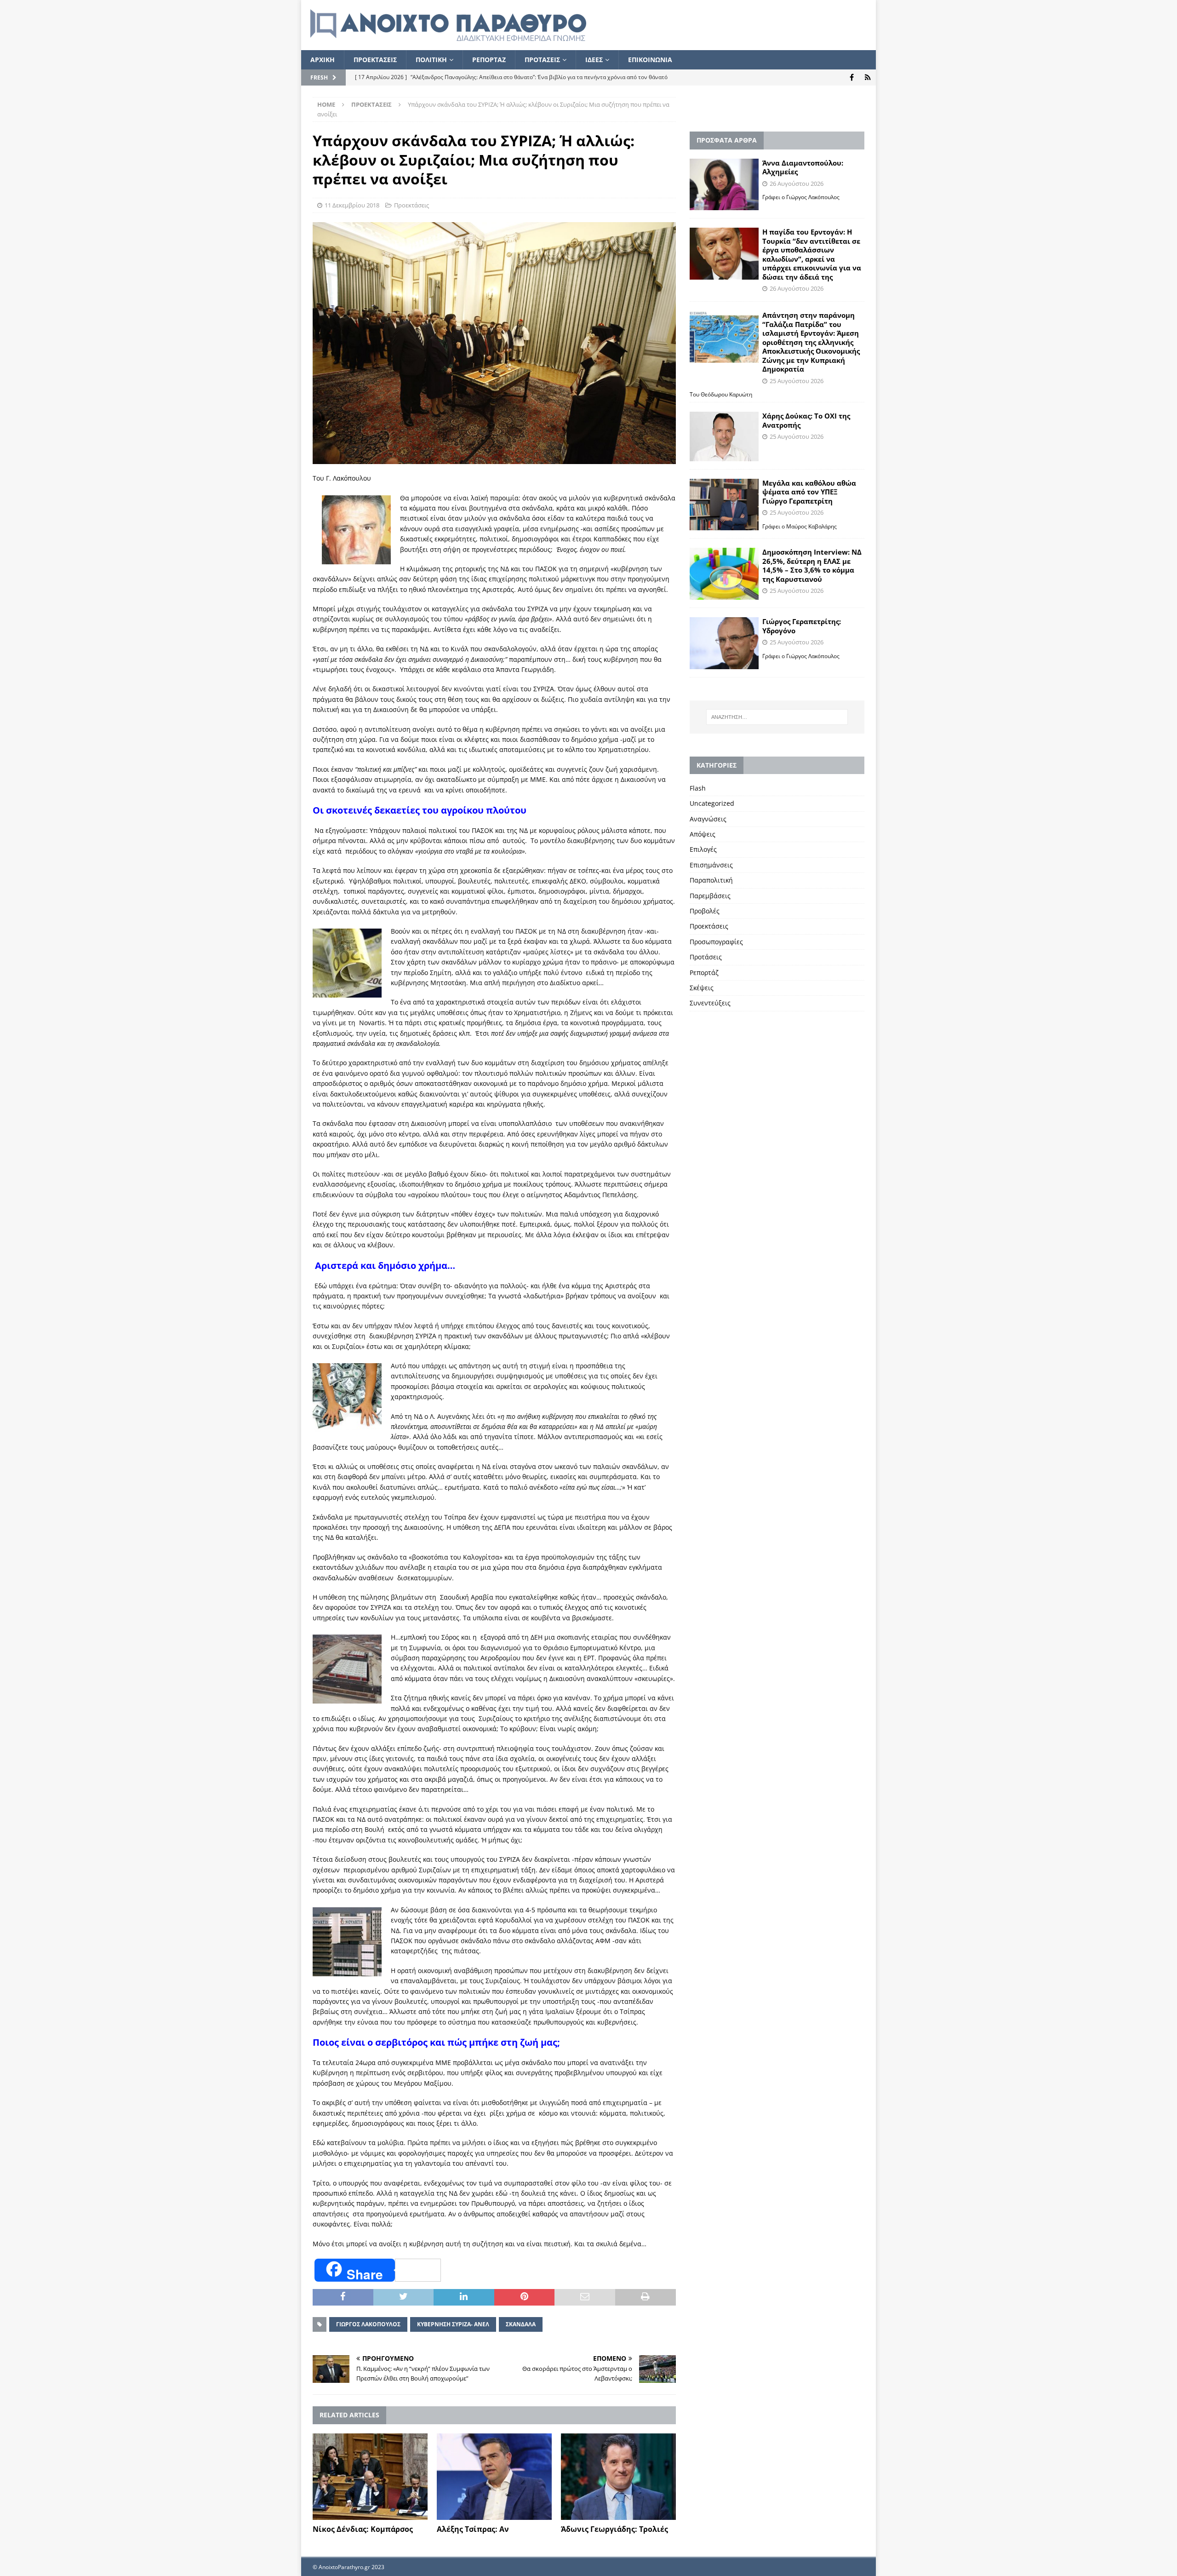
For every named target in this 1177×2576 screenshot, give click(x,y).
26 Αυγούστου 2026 (797, 184)
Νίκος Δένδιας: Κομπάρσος (363, 2529)
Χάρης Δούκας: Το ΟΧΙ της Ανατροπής (806, 420)
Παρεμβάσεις (710, 896)
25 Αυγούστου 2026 (797, 381)
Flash (698, 788)
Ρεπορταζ (489, 60)
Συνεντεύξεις (710, 1003)
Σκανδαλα (521, 2324)
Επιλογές (703, 849)
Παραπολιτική (711, 880)
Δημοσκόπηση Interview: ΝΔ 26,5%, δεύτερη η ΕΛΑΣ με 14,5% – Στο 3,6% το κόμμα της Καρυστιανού (812, 565)
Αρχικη (323, 60)
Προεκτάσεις (411, 205)
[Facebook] (852, 77)
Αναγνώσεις (708, 819)
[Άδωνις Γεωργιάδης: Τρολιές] (618, 2477)
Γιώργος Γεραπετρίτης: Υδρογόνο (802, 626)
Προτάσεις (706, 957)
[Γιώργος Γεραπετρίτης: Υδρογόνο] (724, 643)
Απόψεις (703, 834)
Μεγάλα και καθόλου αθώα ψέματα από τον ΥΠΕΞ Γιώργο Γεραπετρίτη (809, 492)
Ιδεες (594, 60)
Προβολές (705, 911)
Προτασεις (542, 60)
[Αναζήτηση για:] (777, 717)
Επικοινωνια (650, 60)
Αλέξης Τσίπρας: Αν (473, 2529)
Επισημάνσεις (711, 865)
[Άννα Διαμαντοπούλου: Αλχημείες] (724, 185)
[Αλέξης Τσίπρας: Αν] (494, 2477)
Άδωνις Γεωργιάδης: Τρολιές (614, 2529)
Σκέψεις (702, 988)
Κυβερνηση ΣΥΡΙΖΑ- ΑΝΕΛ (453, 2324)
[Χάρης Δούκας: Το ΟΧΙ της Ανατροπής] (724, 436)
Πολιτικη (431, 60)
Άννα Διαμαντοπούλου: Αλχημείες (803, 167)
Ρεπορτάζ (704, 972)
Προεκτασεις (375, 60)
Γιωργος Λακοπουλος (368, 2324)
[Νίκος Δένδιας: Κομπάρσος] (370, 2477)
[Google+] (868, 77)
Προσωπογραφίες (716, 942)
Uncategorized (712, 803)
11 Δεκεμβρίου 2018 (352, 205)
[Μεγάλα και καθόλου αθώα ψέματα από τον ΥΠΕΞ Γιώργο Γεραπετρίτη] (724, 505)
